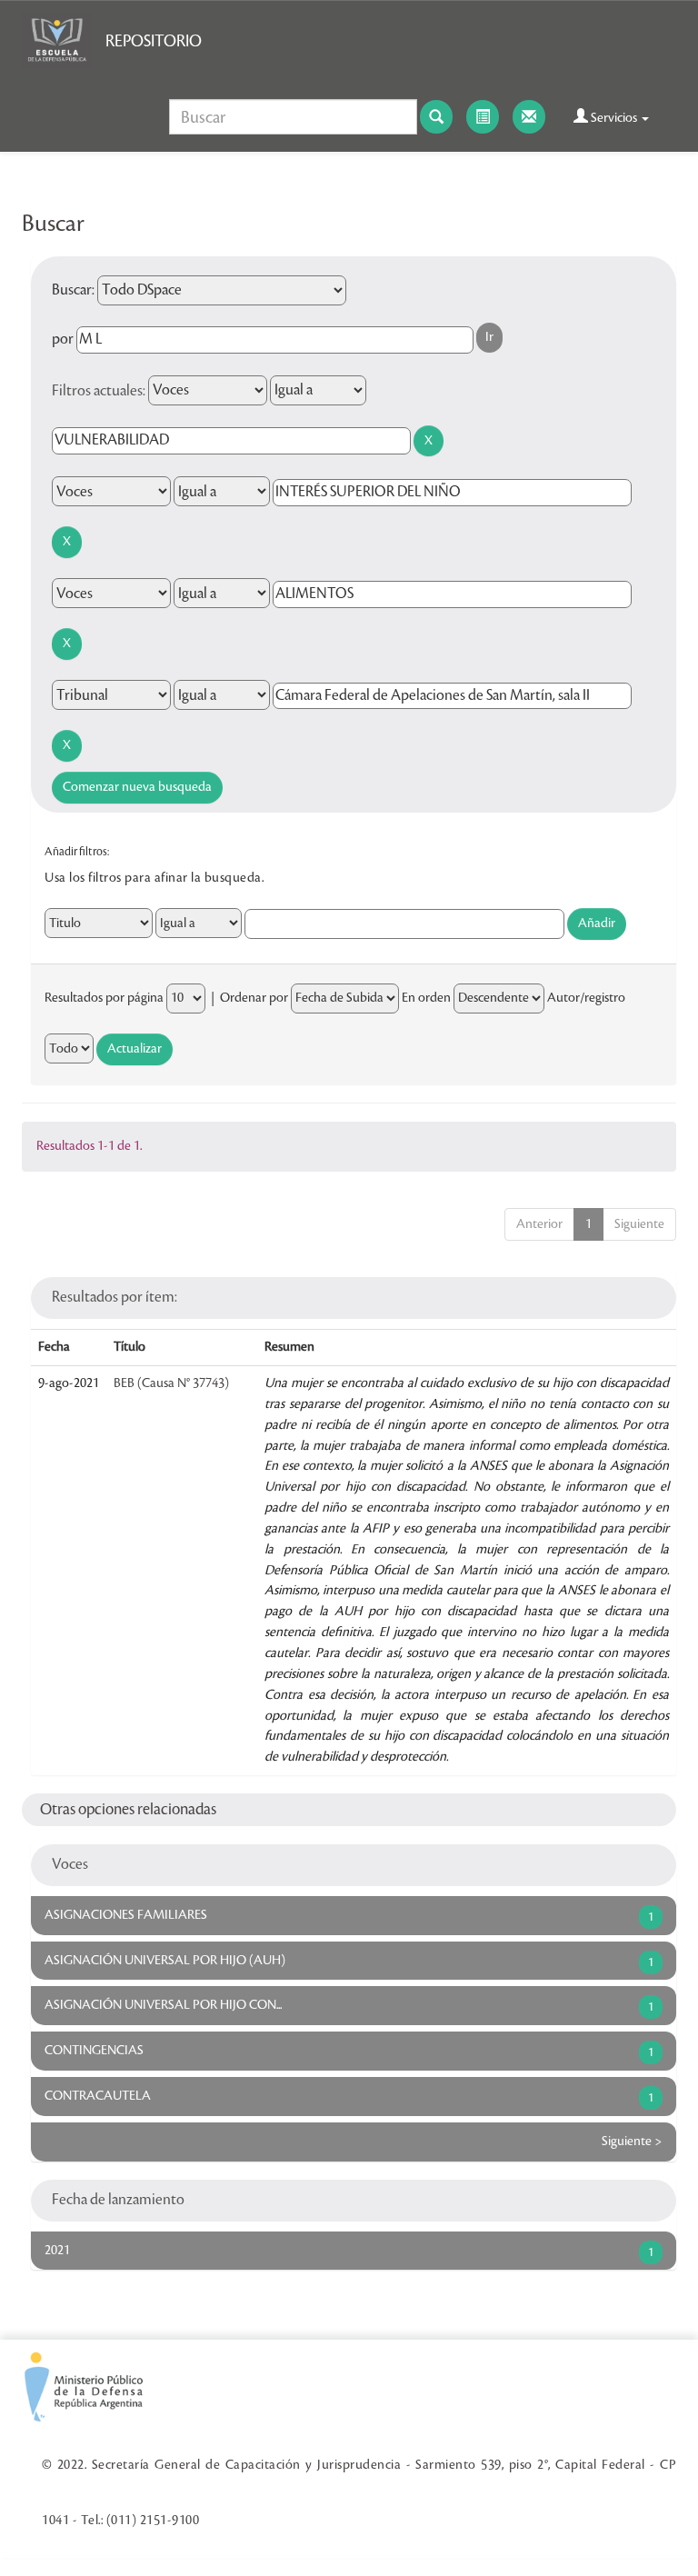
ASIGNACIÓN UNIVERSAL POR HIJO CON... (163, 2005)
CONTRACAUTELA (98, 2096)
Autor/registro (586, 998)
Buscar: (73, 290)
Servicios (614, 118)
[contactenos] (529, 117)
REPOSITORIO (154, 41)
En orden (426, 998)
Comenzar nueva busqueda (137, 787)
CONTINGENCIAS (94, 2051)
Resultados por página (104, 998)
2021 (57, 2251)
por (63, 339)
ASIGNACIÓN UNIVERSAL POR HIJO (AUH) (165, 1961)
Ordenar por (254, 998)
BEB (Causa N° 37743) (171, 1383)
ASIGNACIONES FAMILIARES (126, 1915)
